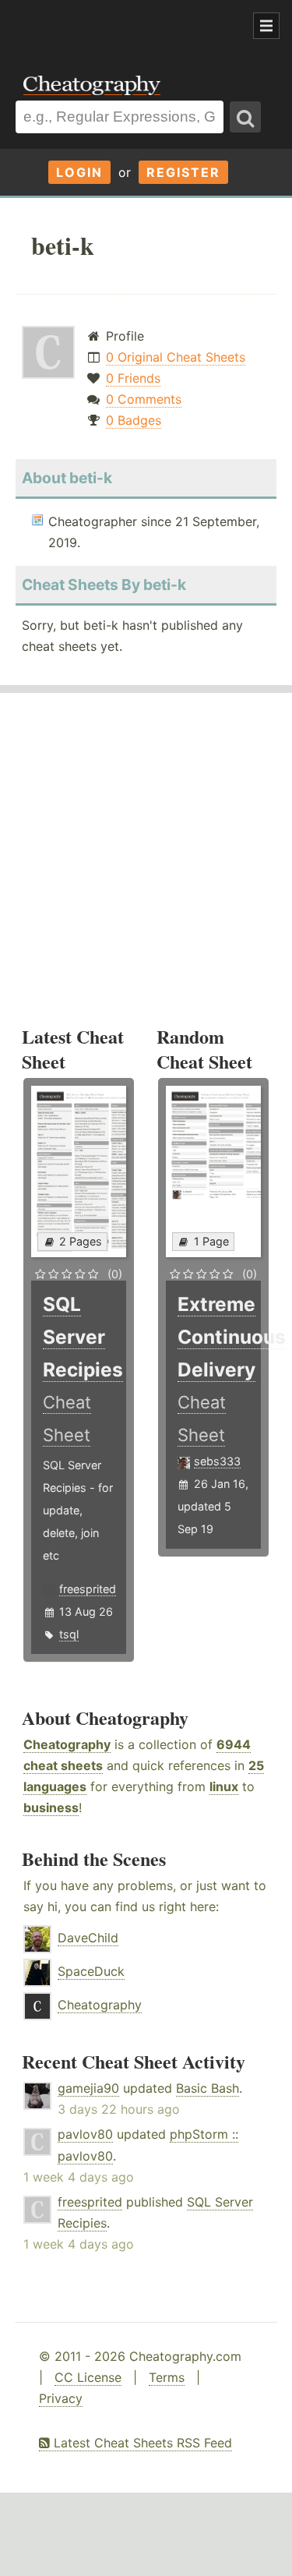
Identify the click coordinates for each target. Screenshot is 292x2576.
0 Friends (133, 378)
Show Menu (266, 26)
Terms (167, 2377)
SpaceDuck (91, 1971)
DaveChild (88, 1938)
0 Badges (134, 420)
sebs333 (217, 1461)
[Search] (245, 117)
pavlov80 (85, 2134)
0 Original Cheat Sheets (176, 357)
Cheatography (67, 1744)
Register (183, 172)
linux (224, 1786)
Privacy (61, 2398)
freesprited (88, 1589)
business (51, 1807)
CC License (88, 2377)
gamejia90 (88, 2088)
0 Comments (144, 399)
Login (79, 172)
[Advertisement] (125, 27)
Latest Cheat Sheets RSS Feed (141, 2443)
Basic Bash (208, 2088)
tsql (69, 1634)
